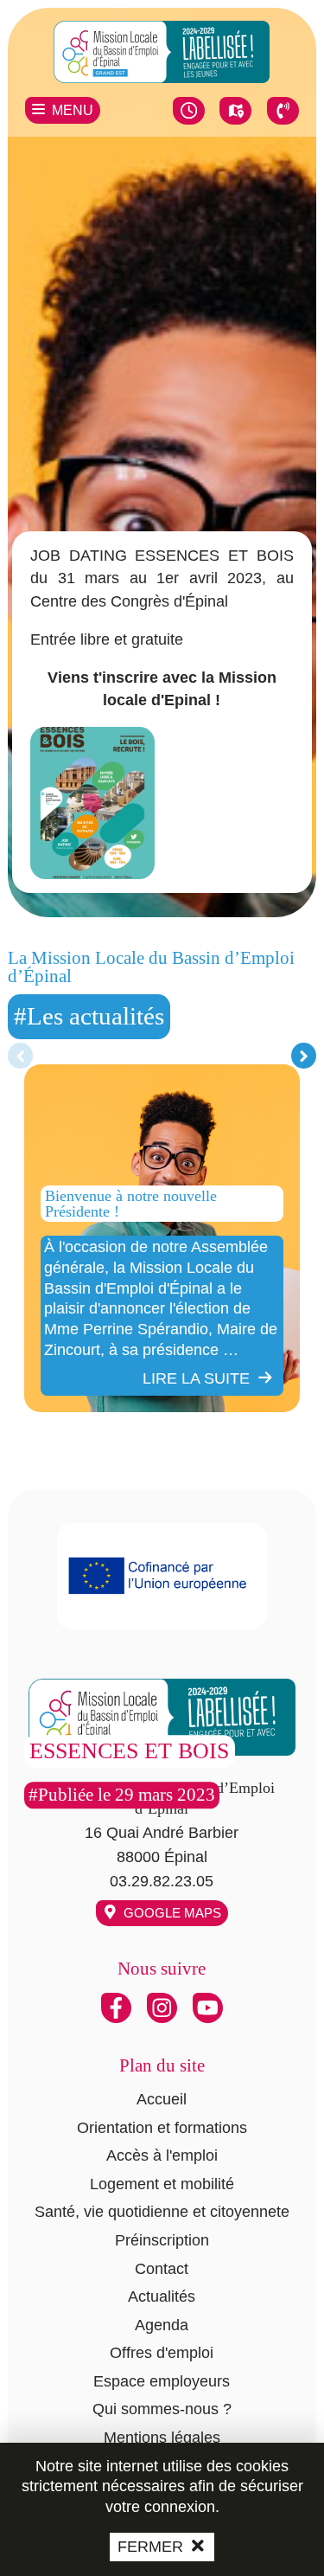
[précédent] (20, 1056)
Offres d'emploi (162, 2353)
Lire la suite (196, 1378)
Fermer (150, 2547)
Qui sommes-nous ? (162, 2409)
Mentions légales (162, 2438)
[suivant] (304, 1056)
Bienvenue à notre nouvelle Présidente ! (131, 1203)
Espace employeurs (162, 2381)
